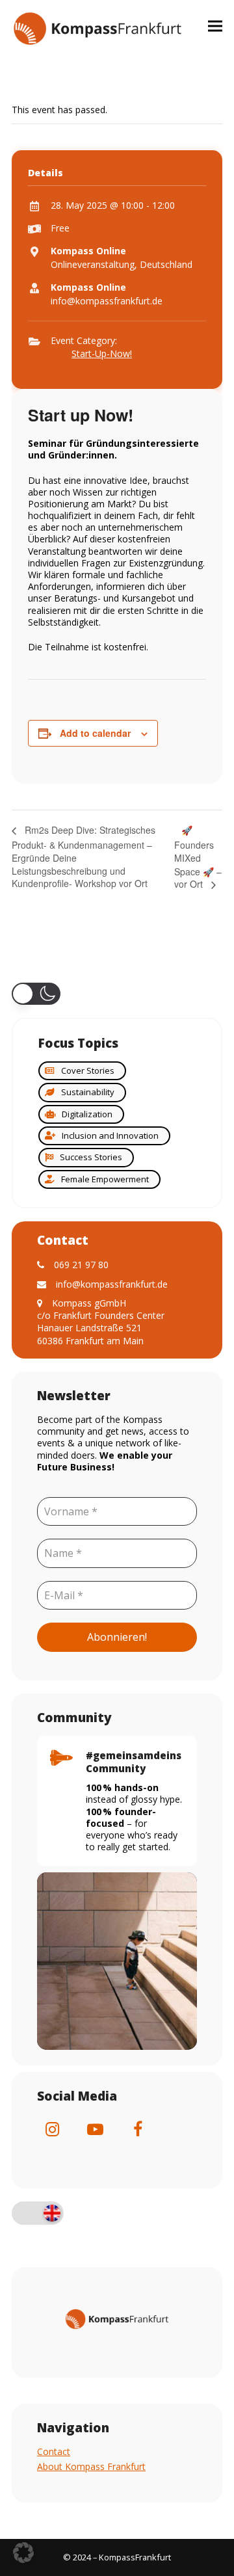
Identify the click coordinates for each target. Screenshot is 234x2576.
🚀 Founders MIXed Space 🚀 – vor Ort (198, 857)
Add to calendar (95, 733)
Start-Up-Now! (102, 353)
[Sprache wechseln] (38, 2214)
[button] (215, 26)
